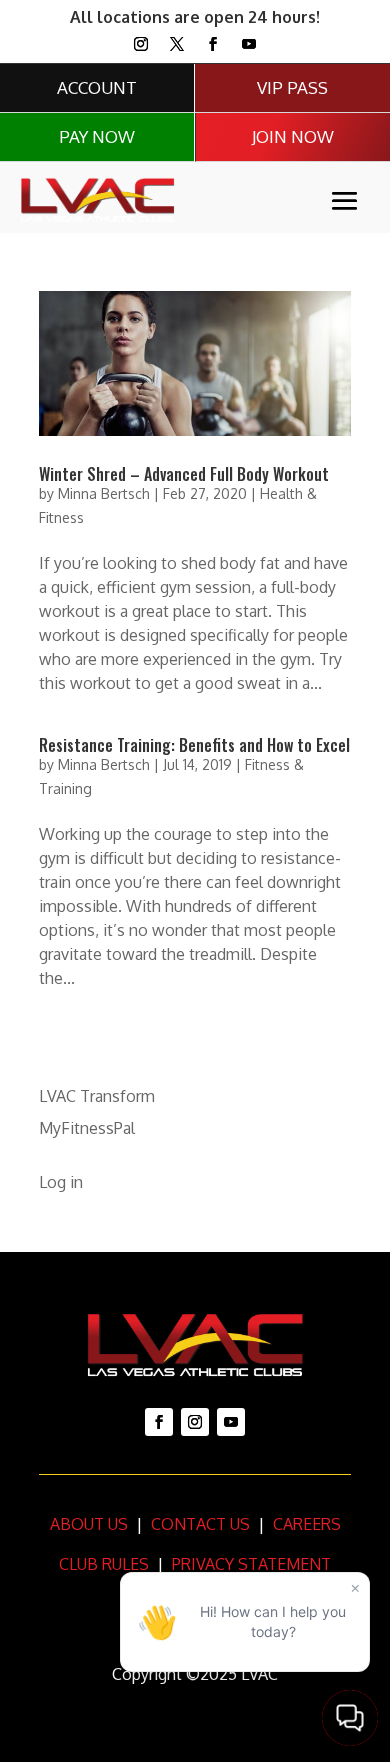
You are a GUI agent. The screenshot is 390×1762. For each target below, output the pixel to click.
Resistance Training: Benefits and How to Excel (194, 745)
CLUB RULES (104, 1564)
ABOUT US (89, 1524)
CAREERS (305, 1524)
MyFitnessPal (87, 1128)
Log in (61, 1182)
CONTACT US (198, 1524)
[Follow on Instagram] (141, 44)
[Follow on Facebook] (213, 44)
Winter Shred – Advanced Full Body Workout (184, 474)
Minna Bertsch (104, 493)
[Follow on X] (177, 44)
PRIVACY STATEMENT (251, 1564)
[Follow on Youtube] (249, 44)
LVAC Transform (97, 1096)
